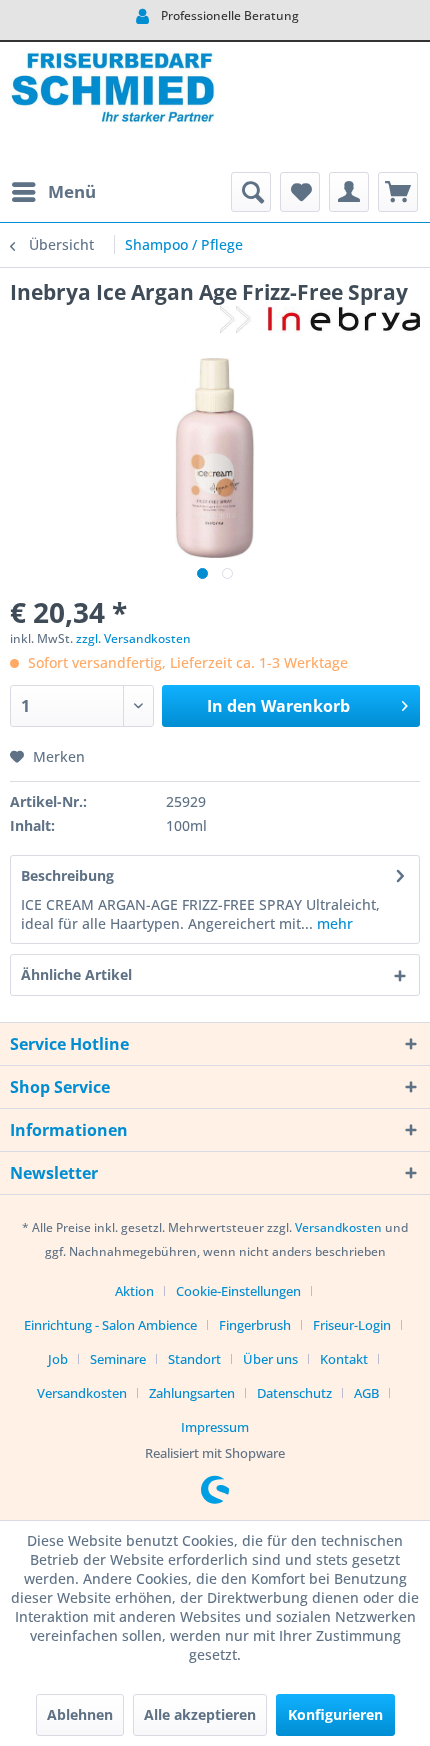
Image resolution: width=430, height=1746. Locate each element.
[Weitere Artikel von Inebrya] (320, 323)
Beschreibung (67, 875)
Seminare (118, 1359)
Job (58, 1359)
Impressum (215, 1427)
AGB (366, 1393)
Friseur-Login (352, 1325)
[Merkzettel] (300, 192)
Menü (72, 191)
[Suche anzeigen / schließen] (251, 192)
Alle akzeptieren (200, 1714)
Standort (194, 1359)
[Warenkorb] (398, 192)
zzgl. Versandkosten (133, 638)
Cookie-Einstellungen (238, 1291)
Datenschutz (294, 1393)
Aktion (134, 1291)
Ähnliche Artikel (76, 974)
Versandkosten (338, 1227)
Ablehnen (80, 1714)
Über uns (270, 1359)
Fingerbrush (255, 1325)
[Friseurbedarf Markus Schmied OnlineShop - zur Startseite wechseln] (112, 107)
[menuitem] (53, 192)
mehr (333, 923)
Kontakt (344, 1359)
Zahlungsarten (192, 1393)
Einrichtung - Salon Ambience (110, 1325)
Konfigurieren (335, 1714)
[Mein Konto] (349, 192)
